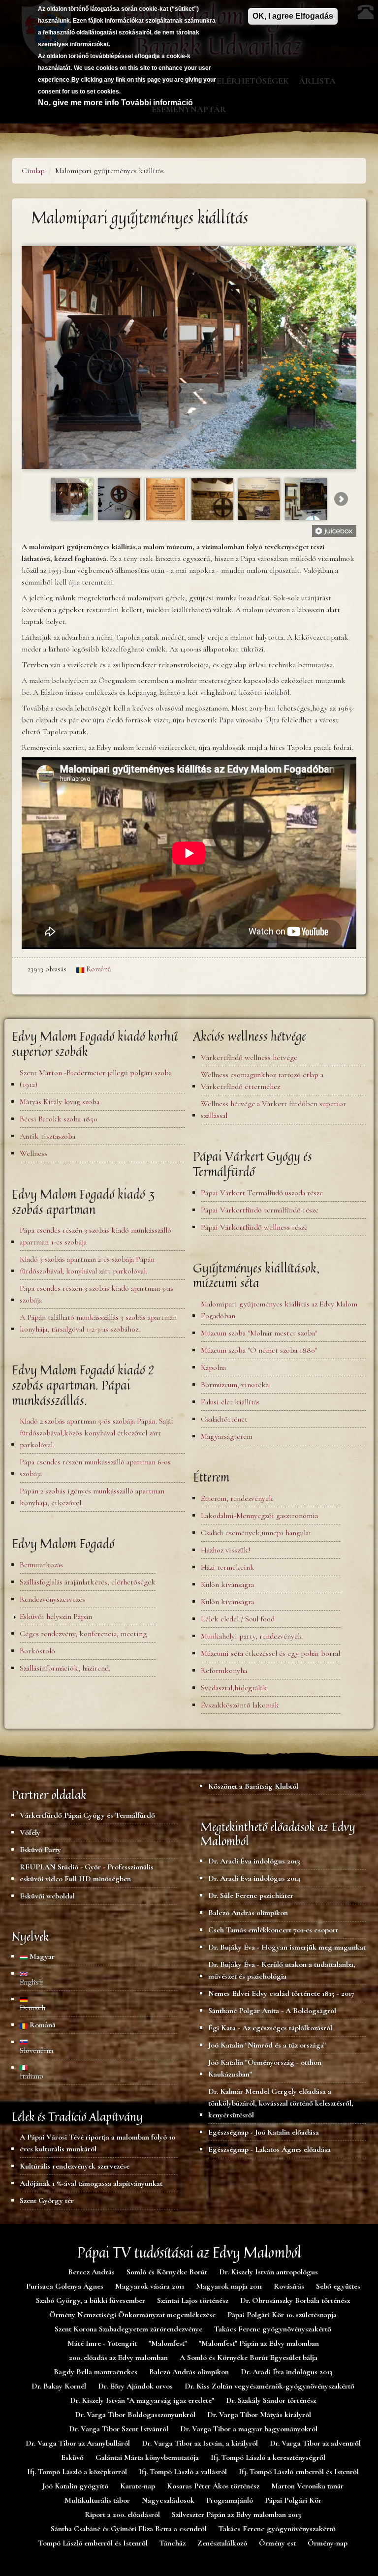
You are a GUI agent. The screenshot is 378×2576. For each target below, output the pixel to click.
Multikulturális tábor (97, 2500)
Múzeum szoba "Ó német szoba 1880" (259, 1350)
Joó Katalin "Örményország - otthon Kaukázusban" (265, 2068)
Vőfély (30, 1832)
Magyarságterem (227, 1436)
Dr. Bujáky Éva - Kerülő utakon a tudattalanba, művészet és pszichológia (282, 1970)
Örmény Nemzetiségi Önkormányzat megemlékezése (132, 2315)
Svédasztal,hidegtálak (234, 1688)
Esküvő (72, 2457)
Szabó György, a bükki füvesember (91, 2300)
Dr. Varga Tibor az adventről (315, 2443)
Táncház (173, 2543)
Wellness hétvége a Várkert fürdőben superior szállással (273, 1110)
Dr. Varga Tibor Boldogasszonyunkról (135, 2415)
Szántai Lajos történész (193, 2300)
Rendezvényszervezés (52, 1599)
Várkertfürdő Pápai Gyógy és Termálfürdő (87, 1815)
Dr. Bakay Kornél (59, 2386)
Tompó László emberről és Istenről (93, 2543)
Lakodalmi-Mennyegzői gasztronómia (259, 1516)
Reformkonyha (224, 1671)
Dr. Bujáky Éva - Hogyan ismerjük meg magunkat (287, 1947)
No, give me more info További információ (115, 103)
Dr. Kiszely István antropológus (268, 2272)
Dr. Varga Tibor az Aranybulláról (78, 2443)
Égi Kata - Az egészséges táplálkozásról (270, 2028)
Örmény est (277, 2543)
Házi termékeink (228, 1567)
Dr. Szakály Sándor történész (271, 2400)
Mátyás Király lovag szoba (60, 1102)
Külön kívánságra (227, 1584)
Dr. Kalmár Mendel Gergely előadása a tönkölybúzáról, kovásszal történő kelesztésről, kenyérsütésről (281, 2103)
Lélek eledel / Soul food (238, 1619)
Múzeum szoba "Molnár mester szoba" (259, 1333)
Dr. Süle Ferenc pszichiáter (251, 1895)
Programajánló (230, 2500)
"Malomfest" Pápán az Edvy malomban (259, 2343)
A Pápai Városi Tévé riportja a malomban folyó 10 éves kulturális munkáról (97, 2143)
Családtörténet (224, 1419)
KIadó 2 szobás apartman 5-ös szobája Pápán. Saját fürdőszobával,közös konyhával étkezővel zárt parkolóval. (97, 1433)
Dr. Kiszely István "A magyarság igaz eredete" (142, 2400)
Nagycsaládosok (168, 2500)
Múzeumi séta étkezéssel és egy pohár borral (270, 1653)
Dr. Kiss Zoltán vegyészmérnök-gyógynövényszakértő (269, 2386)
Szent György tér (47, 2201)
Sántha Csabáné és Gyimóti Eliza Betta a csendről (129, 2529)
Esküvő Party (40, 1850)
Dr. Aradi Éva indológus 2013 (254, 1861)
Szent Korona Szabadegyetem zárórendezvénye (128, 2329)
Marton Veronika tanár (307, 2486)
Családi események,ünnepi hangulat (256, 1533)
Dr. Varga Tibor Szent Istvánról (119, 2429)
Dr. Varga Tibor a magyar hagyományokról (249, 2429)
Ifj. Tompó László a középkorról (77, 2472)
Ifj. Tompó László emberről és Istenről (299, 2472)
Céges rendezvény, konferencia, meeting (83, 1634)
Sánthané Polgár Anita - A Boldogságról (272, 2011)
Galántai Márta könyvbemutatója (147, 2457)
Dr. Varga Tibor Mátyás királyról (259, 2415)
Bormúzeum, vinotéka (235, 1385)
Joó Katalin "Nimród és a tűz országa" (267, 2045)
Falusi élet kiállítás (230, 1402)
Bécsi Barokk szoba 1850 (58, 1119)
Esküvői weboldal (47, 1896)
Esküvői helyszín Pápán (56, 1616)
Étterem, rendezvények (237, 1498)
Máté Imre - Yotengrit (102, 2343)
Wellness (33, 1153)
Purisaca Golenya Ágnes (65, 2286)
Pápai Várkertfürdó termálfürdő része (260, 1210)
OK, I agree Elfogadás (293, 16)
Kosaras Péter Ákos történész (213, 2486)
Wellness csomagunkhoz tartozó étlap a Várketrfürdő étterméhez (262, 1081)
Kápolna (213, 1367)
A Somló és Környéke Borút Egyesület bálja (249, 2358)
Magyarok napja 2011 (229, 2286)
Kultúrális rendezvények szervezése (75, 2166)
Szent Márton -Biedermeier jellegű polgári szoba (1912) (96, 1079)
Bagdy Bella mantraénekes (95, 2372)
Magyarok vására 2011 (150, 2286)
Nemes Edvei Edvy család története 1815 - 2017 (281, 1993)
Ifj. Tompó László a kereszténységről (268, 2457)
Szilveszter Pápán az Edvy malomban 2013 (236, 2514)
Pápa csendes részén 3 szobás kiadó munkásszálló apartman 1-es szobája (95, 1236)
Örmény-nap (328, 2543)
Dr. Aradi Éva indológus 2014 (254, 1878)
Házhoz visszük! (226, 1550)
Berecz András (91, 2272)
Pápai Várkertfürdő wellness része (254, 1227)
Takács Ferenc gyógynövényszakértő (273, 2329)
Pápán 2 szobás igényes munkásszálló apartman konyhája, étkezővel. (92, 1497)
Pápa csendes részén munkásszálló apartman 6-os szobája (95, 1468)
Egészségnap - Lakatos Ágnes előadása (269, 2149)
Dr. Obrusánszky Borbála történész (295, 2300)
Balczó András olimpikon (248, 1913)
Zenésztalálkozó (222, 2543)
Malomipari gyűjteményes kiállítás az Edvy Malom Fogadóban (279, 1310)
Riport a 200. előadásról (122, 2514)
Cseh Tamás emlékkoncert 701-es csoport (273, 1930)
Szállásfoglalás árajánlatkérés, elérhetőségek (88, 1582)
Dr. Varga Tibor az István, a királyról (200, 2443)
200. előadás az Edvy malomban (118, 2358)
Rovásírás (289, 2286)
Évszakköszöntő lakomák (240, 1705)
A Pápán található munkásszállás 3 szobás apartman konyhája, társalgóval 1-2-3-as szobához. (98, 1323)
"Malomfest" (168, 2343)
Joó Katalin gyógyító (75, 2486)
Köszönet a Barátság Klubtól (253, 1786)
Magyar (41, 1956)
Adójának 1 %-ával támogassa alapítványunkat (91, 2183)
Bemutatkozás (41, 1565)
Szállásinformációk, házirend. (65, 1668)
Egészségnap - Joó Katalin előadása (264, 2132)
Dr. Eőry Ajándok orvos (135, 2386)
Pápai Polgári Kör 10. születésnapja (282, 2315)
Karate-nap (138, 2486)
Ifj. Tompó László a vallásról (183, 2472)
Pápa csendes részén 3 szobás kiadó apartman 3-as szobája (96, 1294)
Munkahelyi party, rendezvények (252, 1636)
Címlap (33, 171)
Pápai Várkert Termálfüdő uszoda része (262, 1193)
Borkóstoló (37, 1651)
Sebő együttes (338, 2286)
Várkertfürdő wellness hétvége (249, 1057)
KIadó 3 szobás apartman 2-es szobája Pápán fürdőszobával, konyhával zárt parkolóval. (87, 1265)
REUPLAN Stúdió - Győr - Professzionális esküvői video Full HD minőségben (87, 1873)
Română (98, 969)
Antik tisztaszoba (47, 1136)
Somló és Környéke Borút (167, 2272)
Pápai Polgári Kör (293, 2500)
